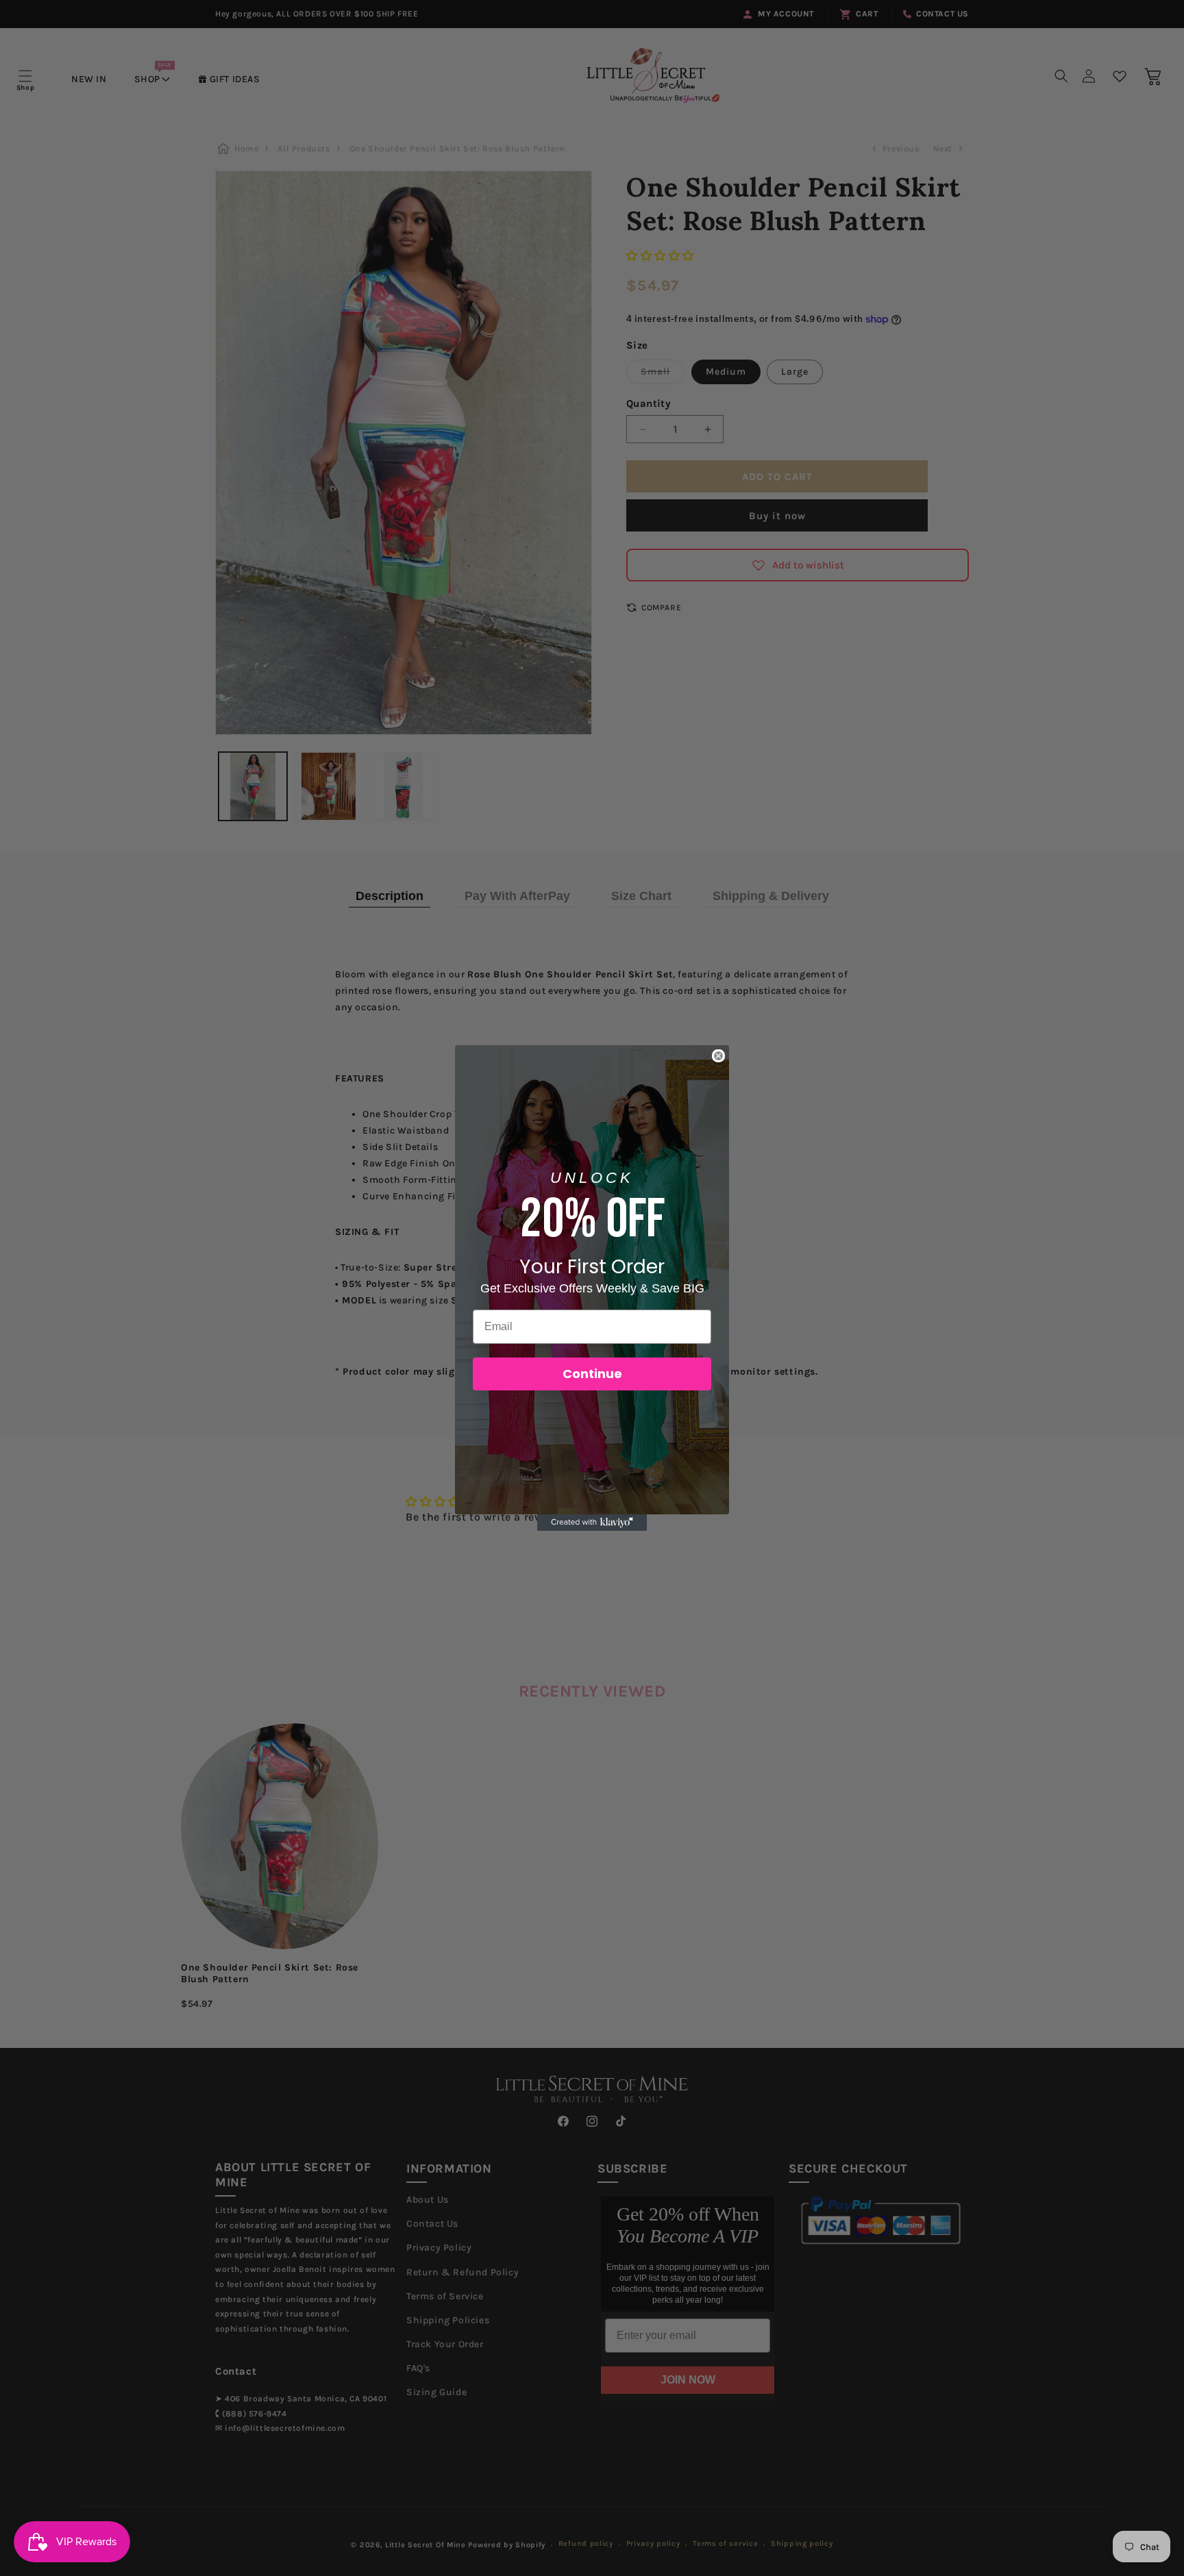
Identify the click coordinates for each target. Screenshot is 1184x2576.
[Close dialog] (718, 1056)
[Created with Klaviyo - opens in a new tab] (592, 1523)
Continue (592, 1374)
